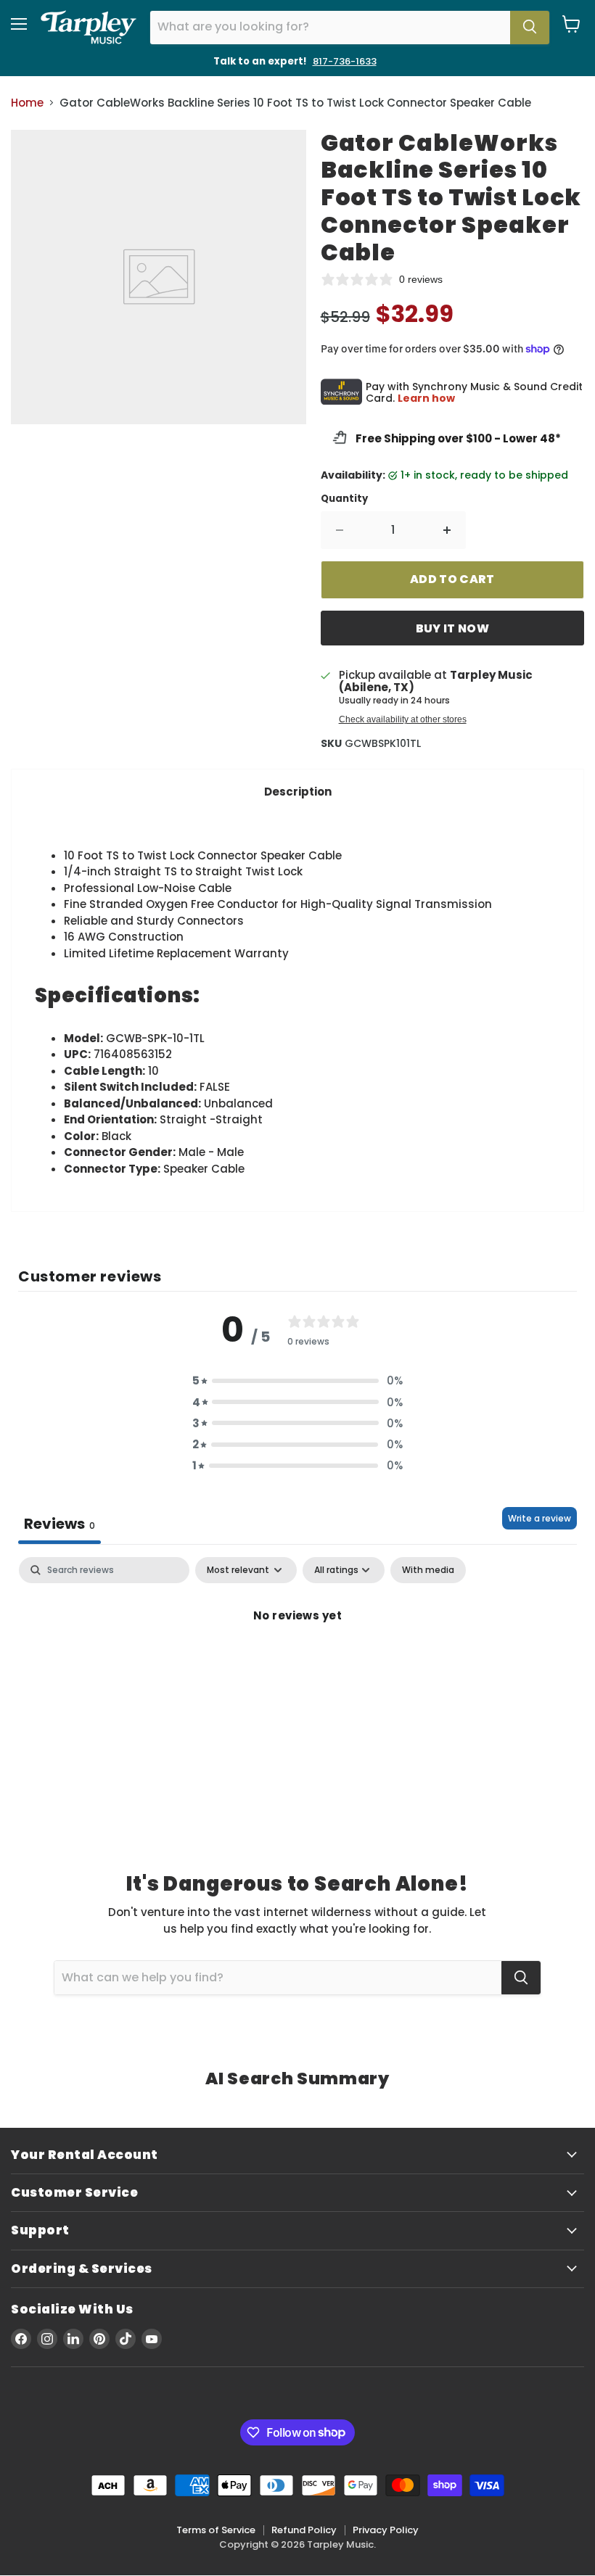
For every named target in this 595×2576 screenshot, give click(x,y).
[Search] (530, 28)
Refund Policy (304, 2530)
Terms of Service (216, 2530)
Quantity (344, 499)
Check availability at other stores (403, 719)
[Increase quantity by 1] (447, 530)
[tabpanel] (297, 1664)
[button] (297, 1380)
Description (298, 792)
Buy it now (452, 628)
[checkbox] (428, 1570)
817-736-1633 (345, 61)
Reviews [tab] (59, 1524)
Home (27, 103)
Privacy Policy (386, 2530)
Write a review (539, 1518)
